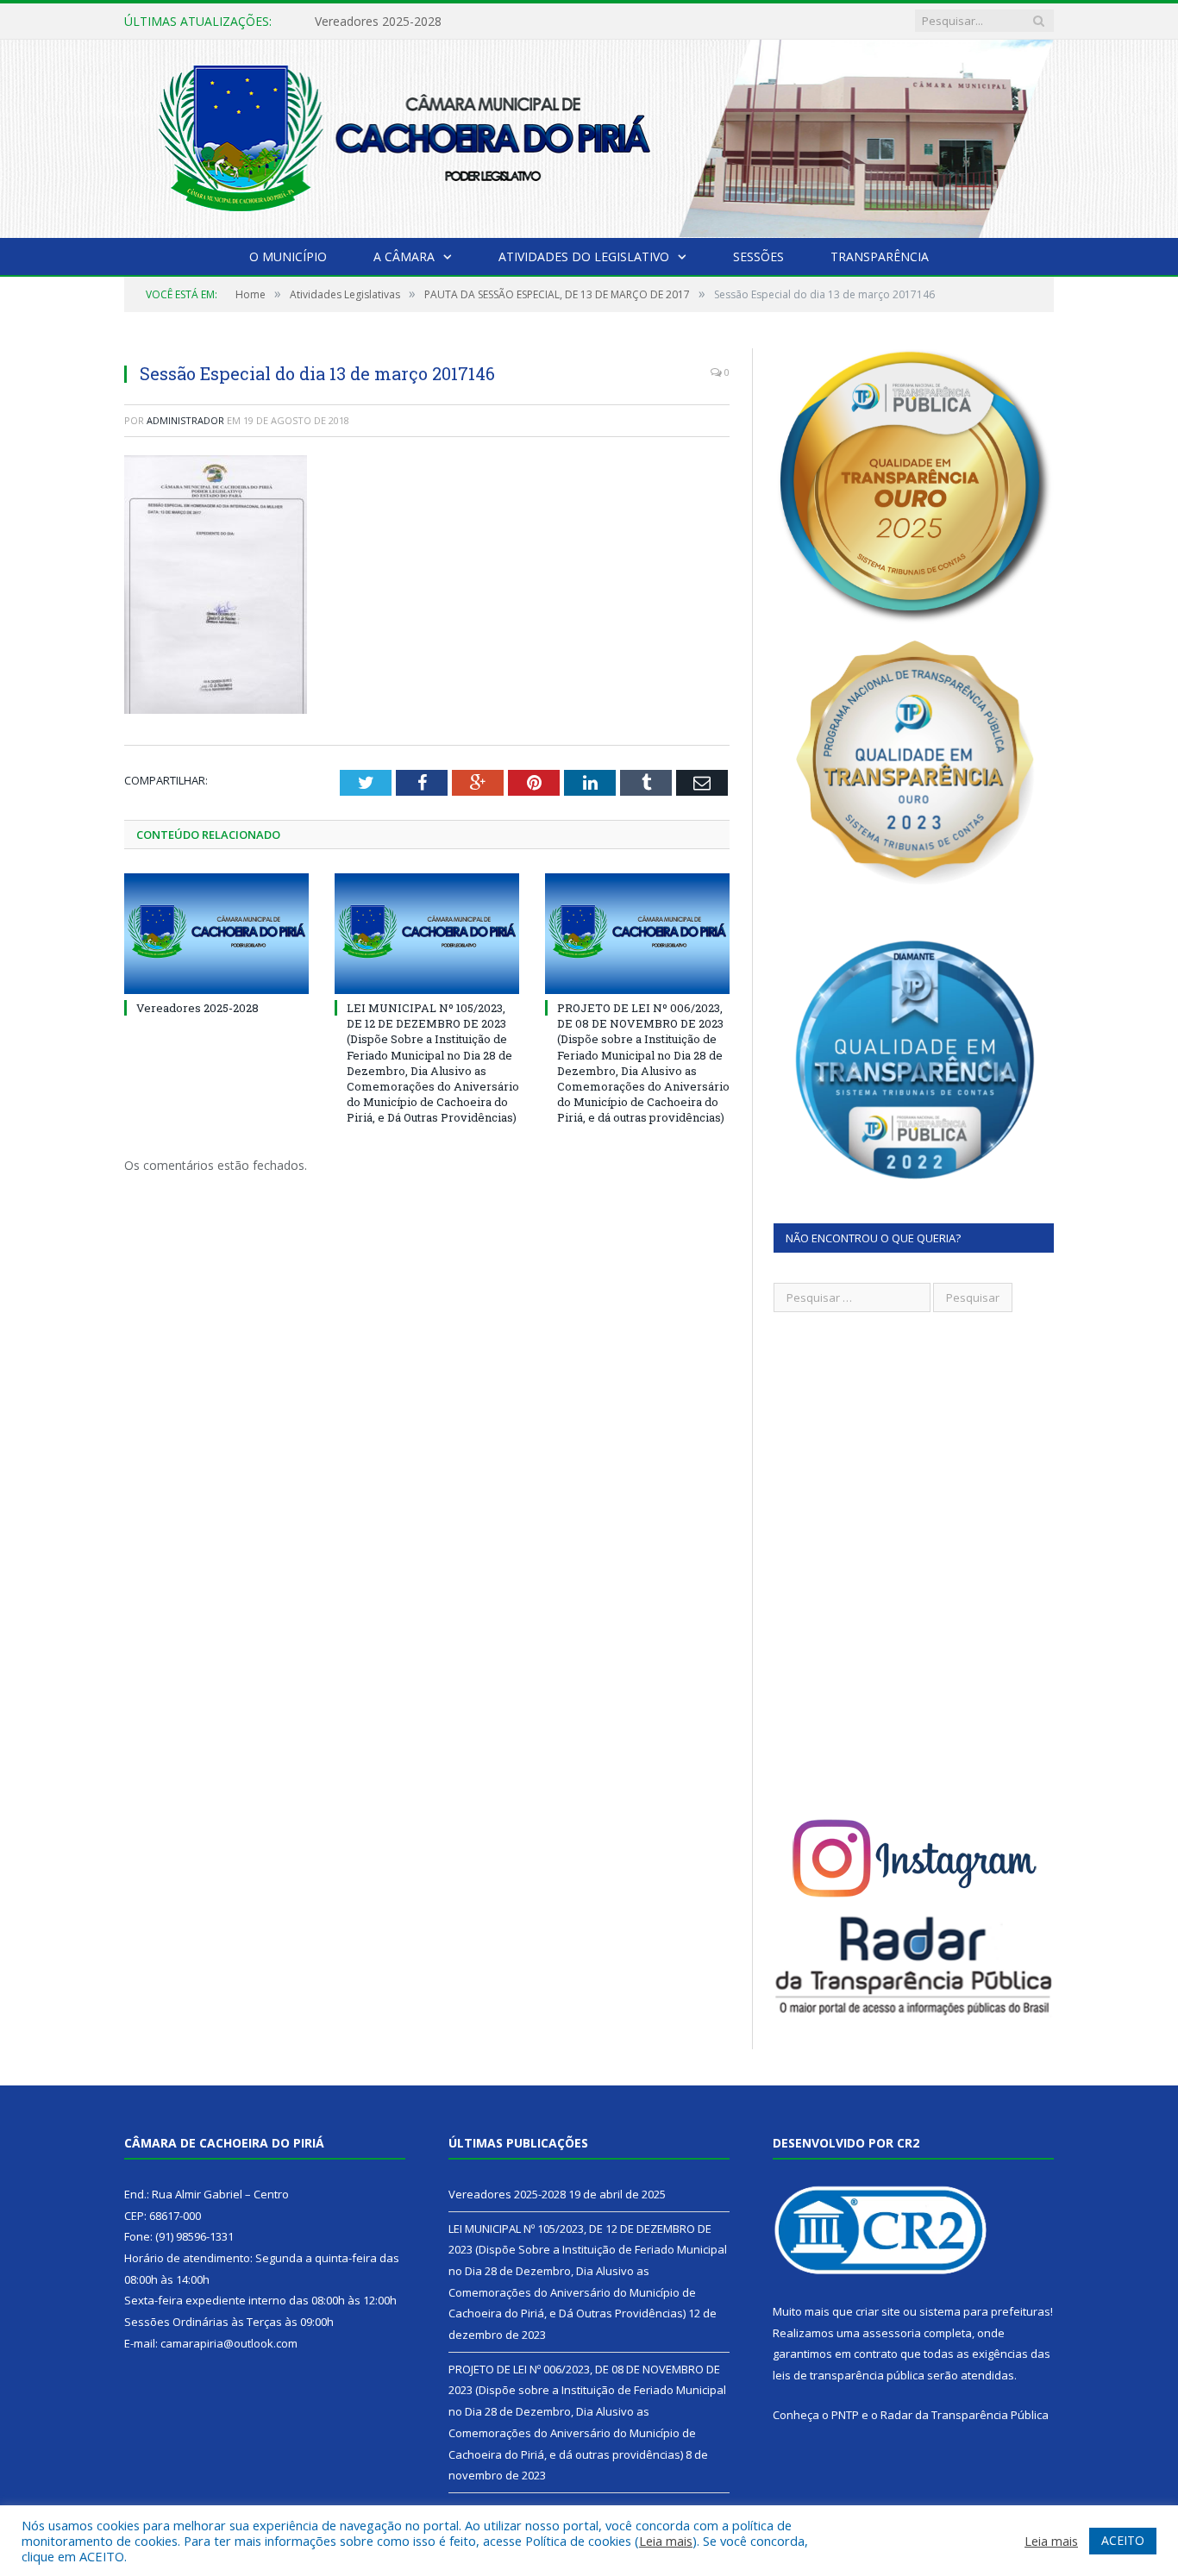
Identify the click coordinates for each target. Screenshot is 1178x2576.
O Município (288, 256)
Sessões (758, 256)
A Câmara (404, 256)
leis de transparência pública (849, 2375)
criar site (878, 2311)
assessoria (892, 2333)
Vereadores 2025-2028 (197, 1008)
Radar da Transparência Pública (965, 2415)
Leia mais (666, 2541)
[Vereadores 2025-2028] (216, 934)
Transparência (880, 256)
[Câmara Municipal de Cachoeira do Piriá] (589, 135)
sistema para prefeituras (985, 2311)
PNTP (845, 2415)
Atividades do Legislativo (584, 256)
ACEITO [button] (1123, 2540)
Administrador (185, 420)
